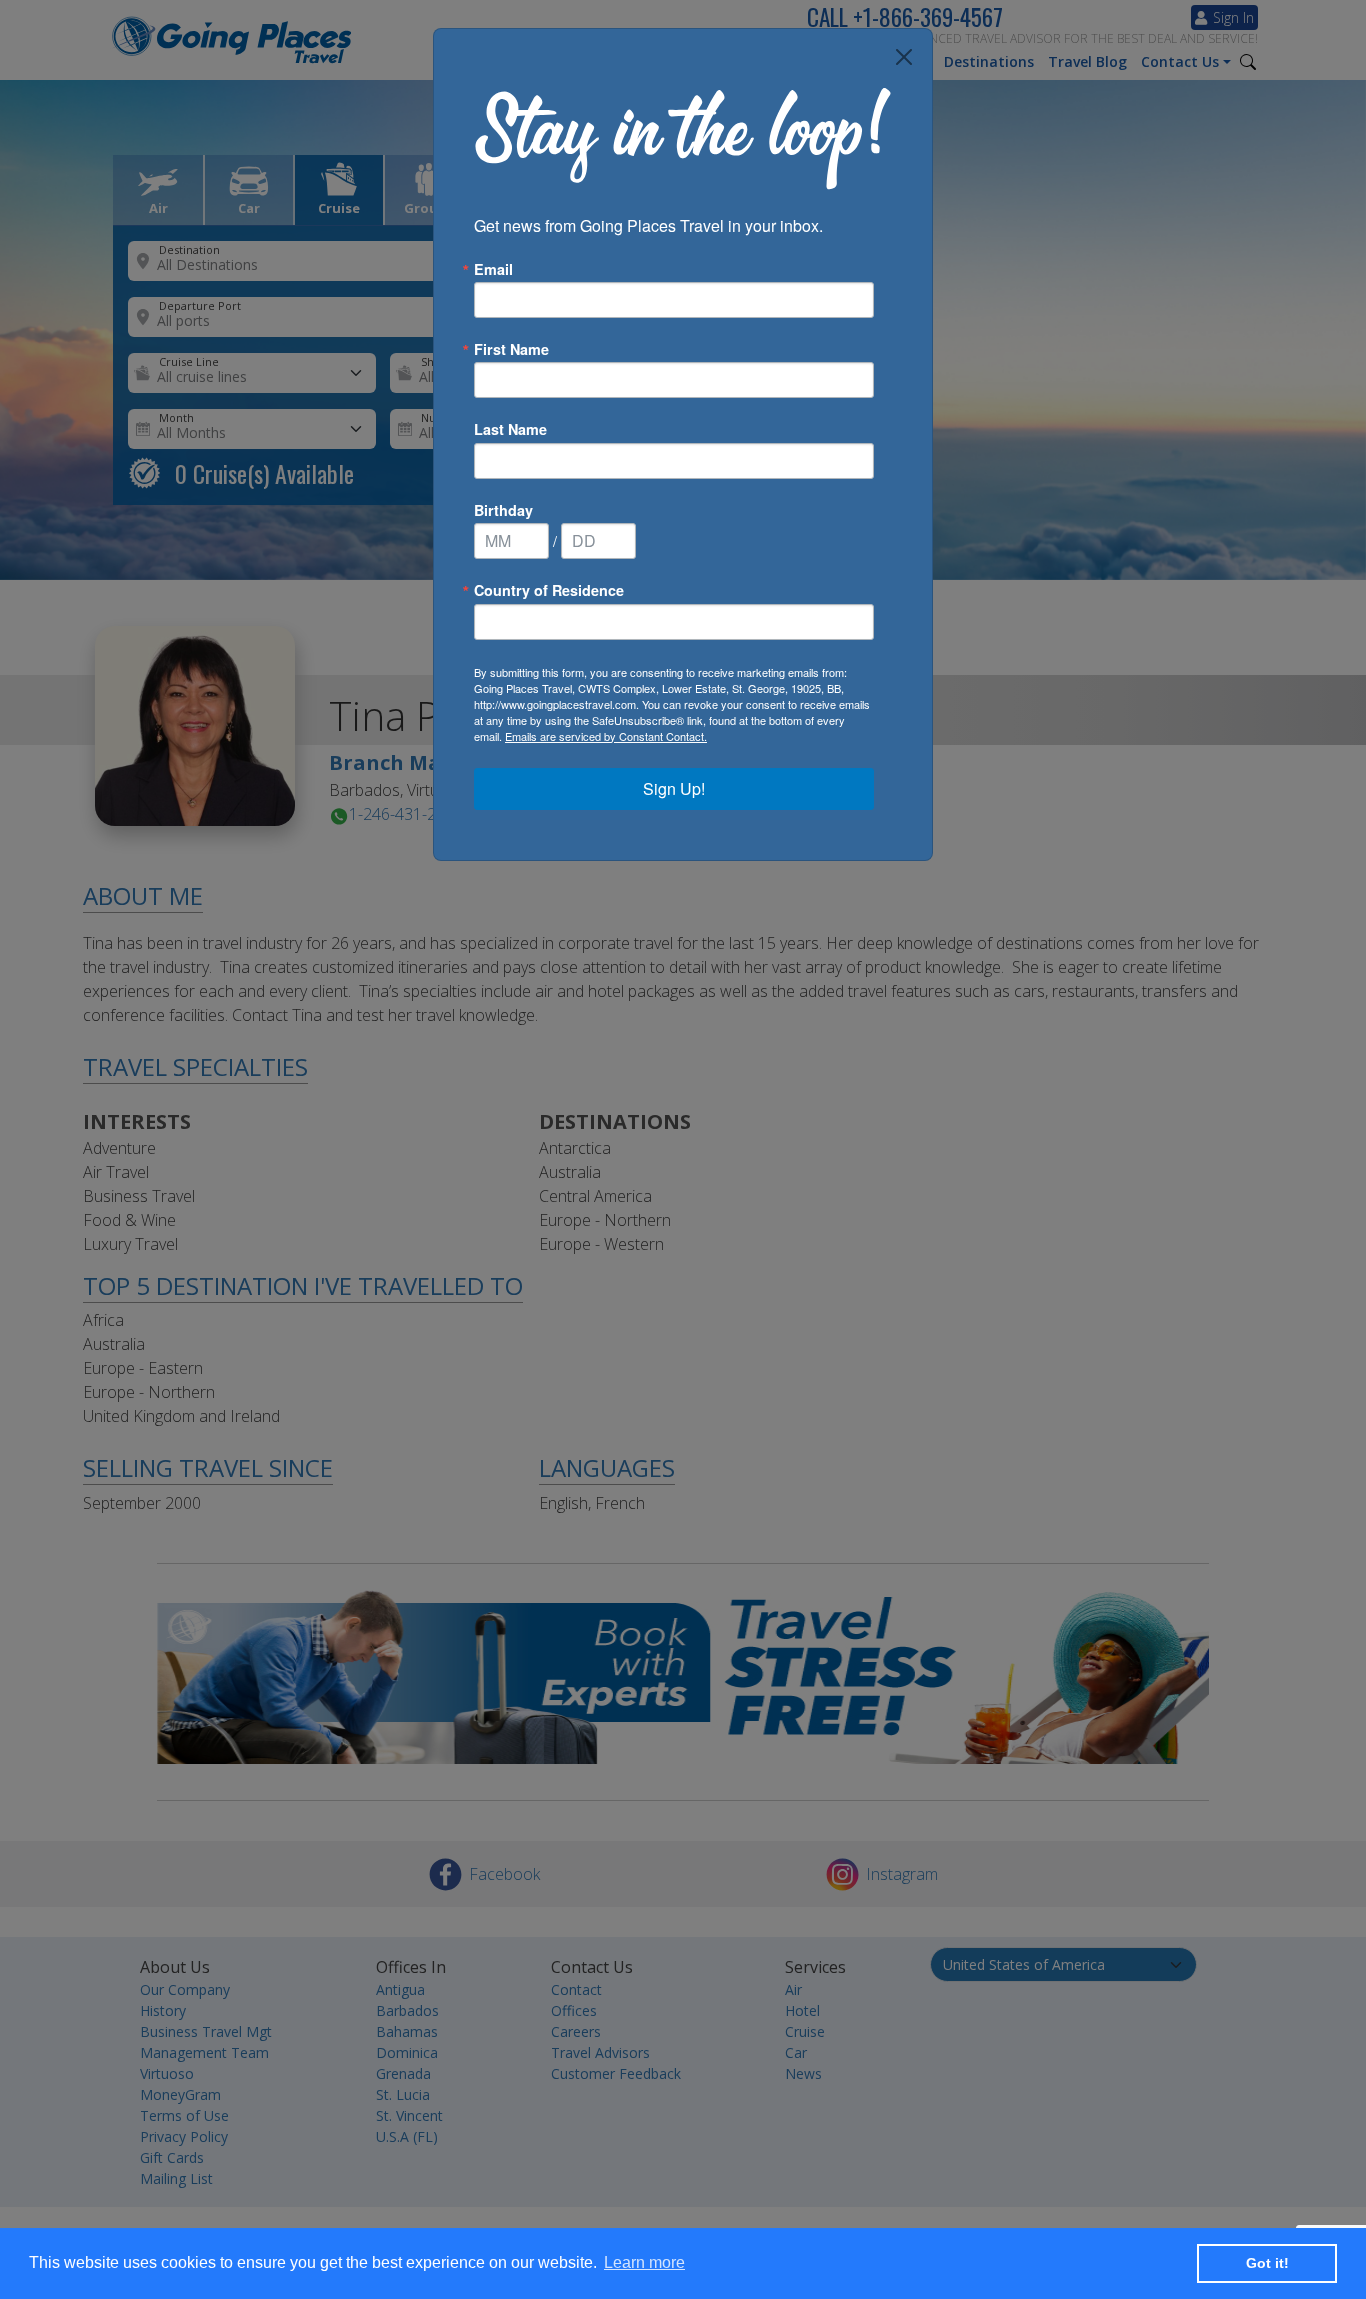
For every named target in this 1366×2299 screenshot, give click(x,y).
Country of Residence (549, 590)
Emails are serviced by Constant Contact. (606, 736)
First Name (511, 349)
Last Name (510, 429)
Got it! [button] (1267, 2263)
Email (493, 269)
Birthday (503, 510)
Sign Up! (674, 788)
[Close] (904, 57)
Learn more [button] (644, 2262)
